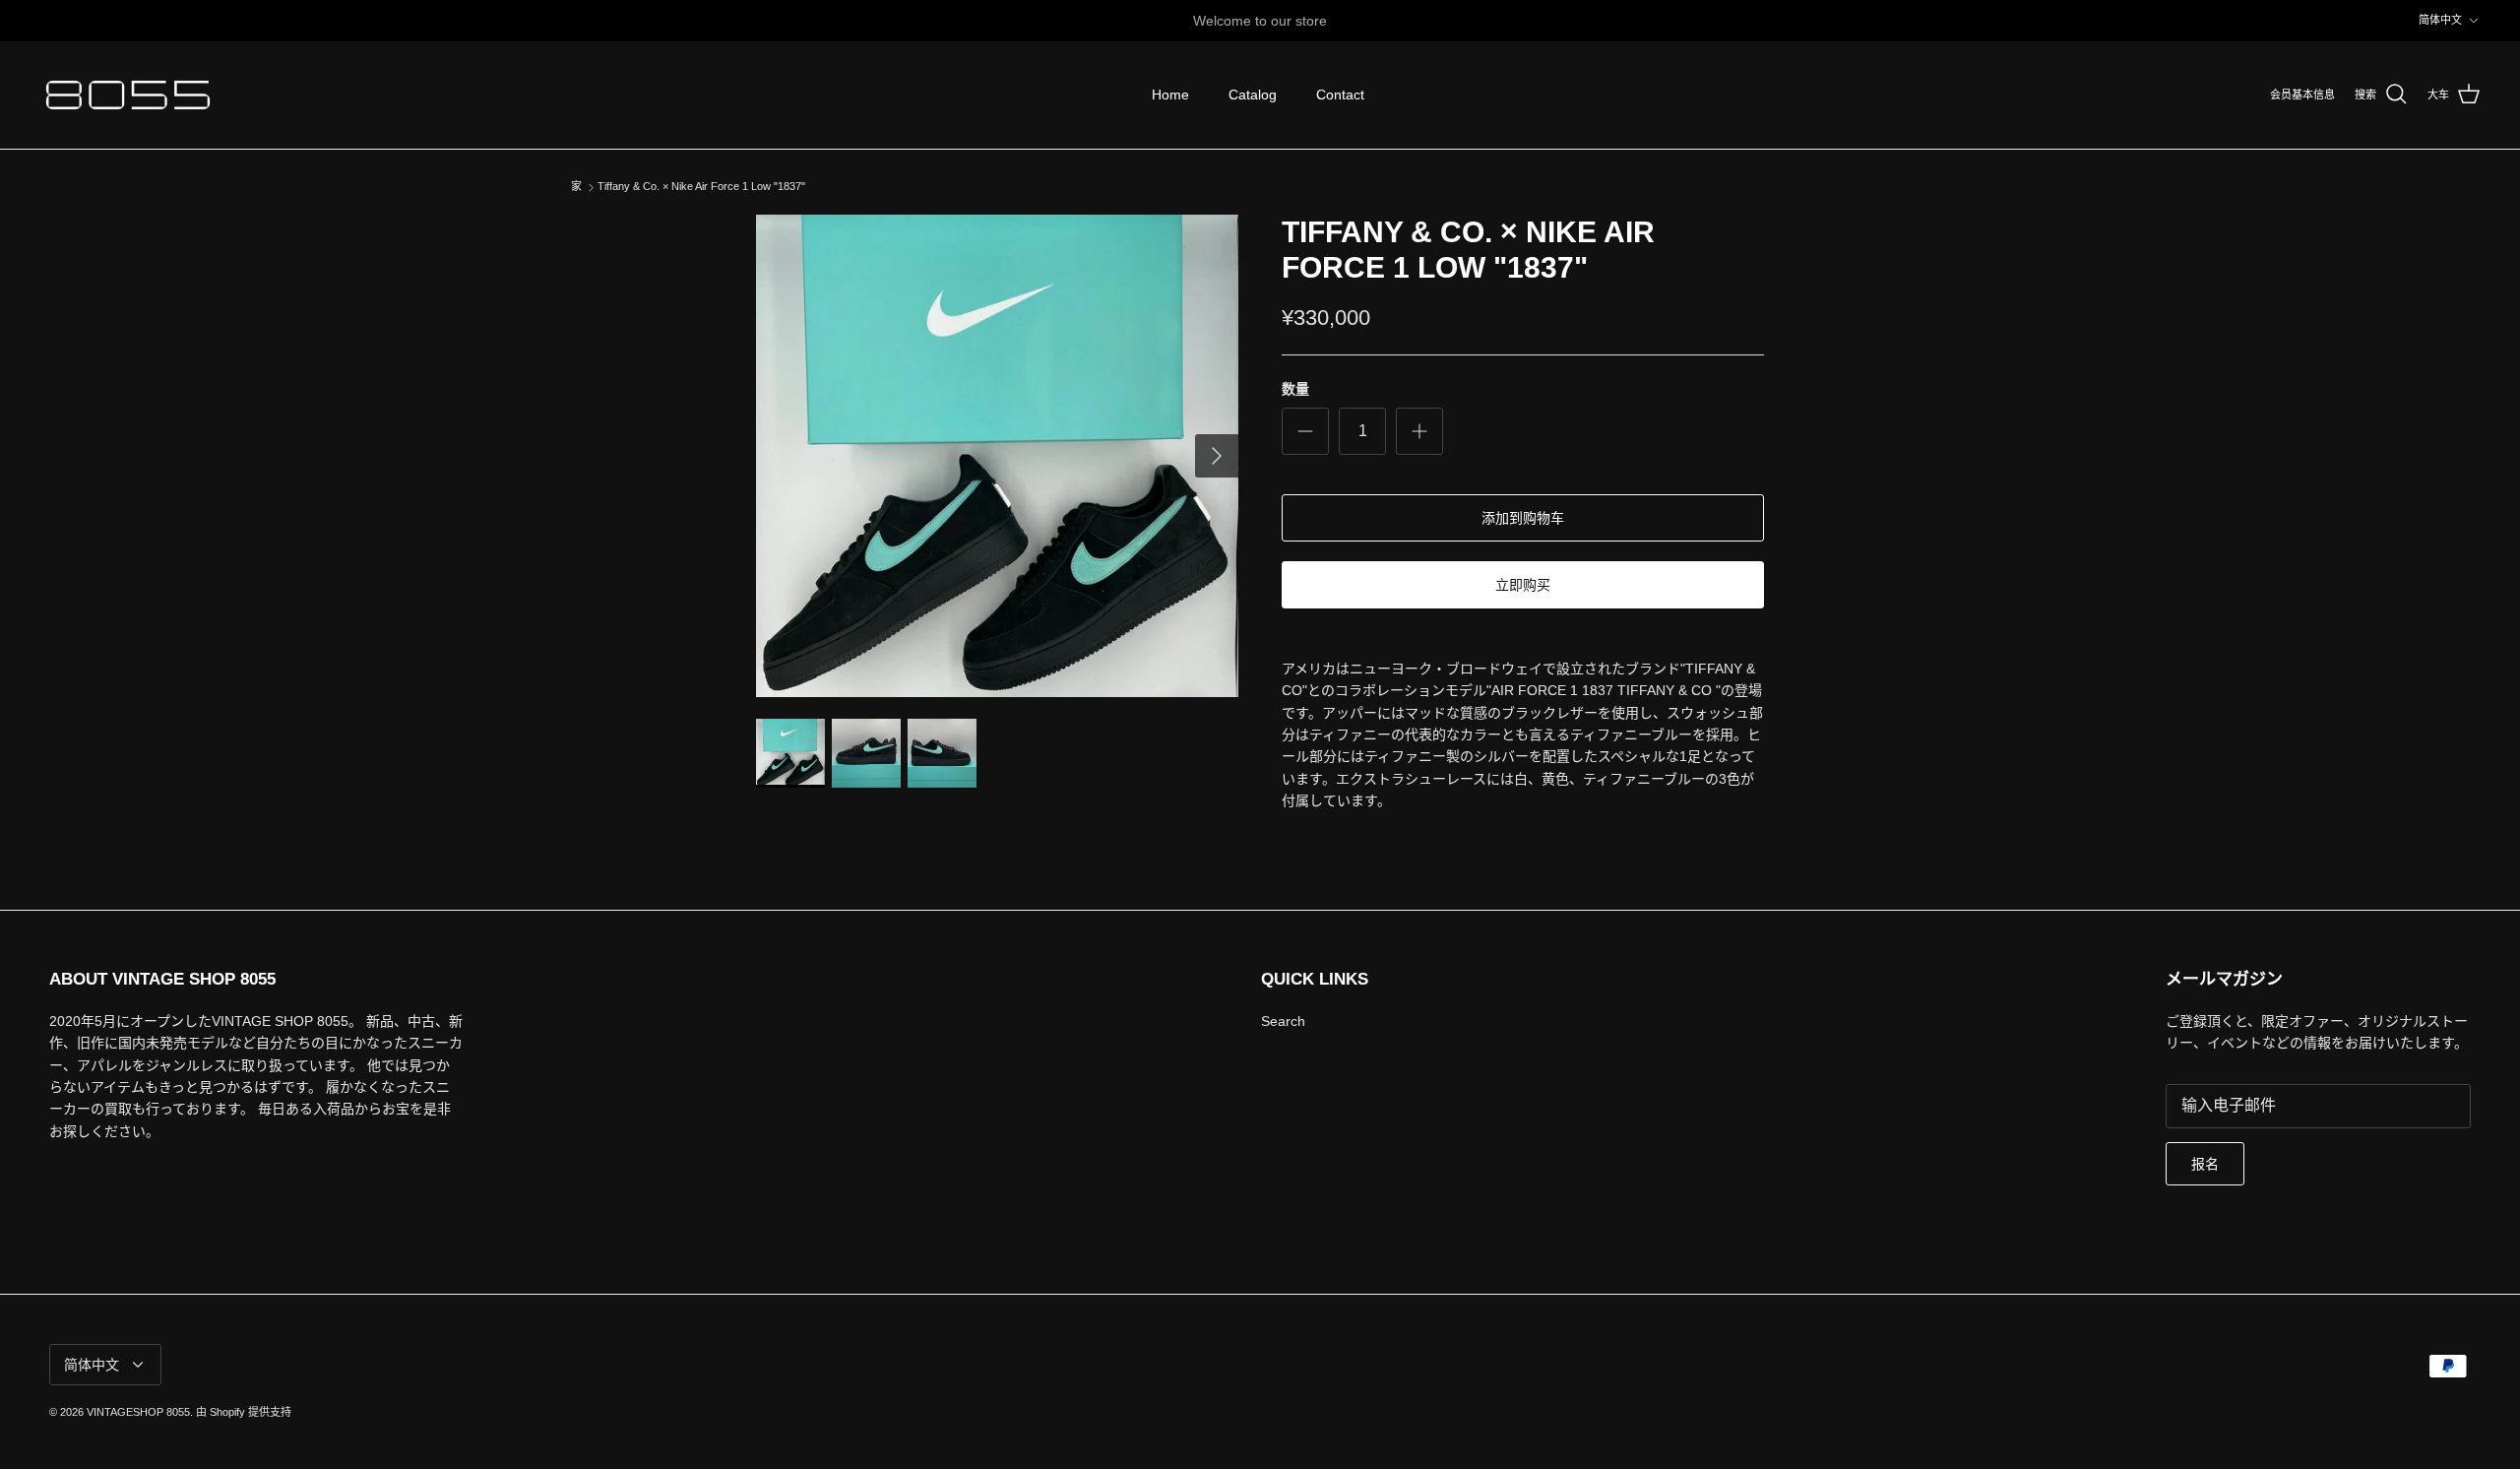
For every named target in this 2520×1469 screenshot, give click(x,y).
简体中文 (2440, 20)
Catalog (1253, 95)
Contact (1340, 95)
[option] (997, 456)
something (1278, 26)
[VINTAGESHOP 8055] (128, 95)
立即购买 (1523, 585)
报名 (2205, 1164)
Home (1170, 95)
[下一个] (1217, 456)
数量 (1295, 389)
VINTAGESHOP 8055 (138, 1412)
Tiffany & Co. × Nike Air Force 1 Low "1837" (701, 187)
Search (1283, 1021)
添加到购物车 (1523, 518)
